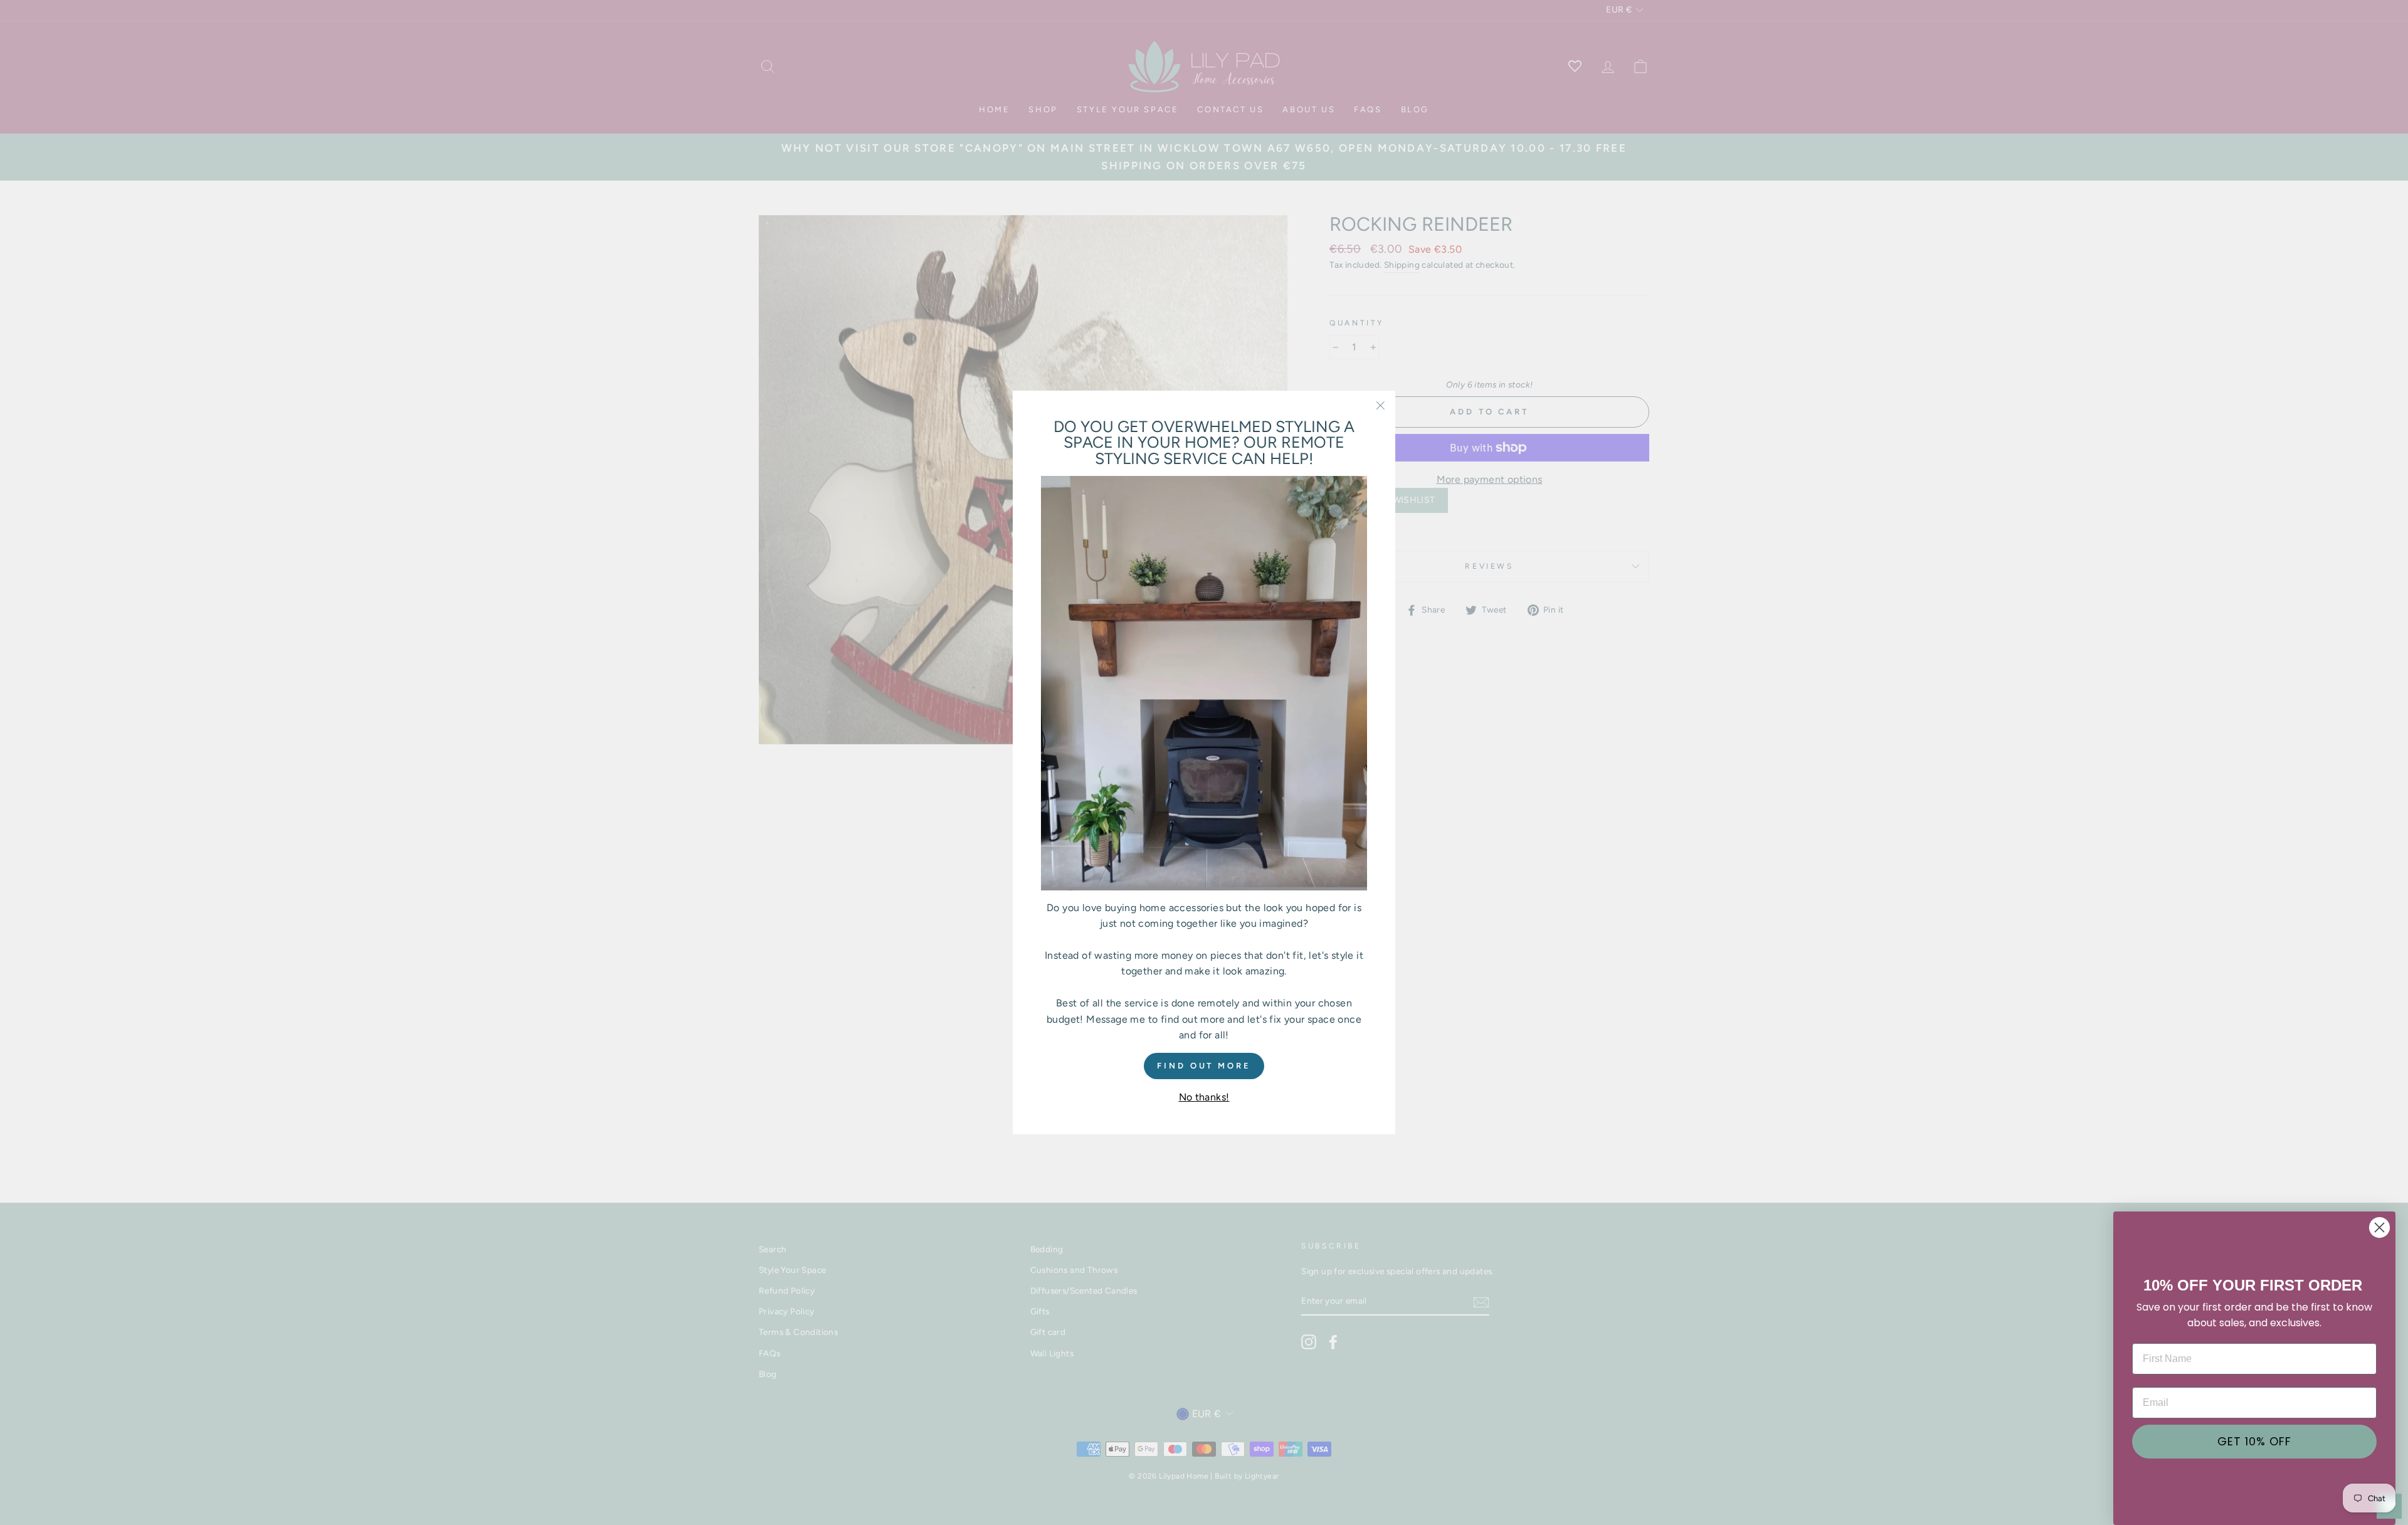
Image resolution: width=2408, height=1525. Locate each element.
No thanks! (1204, 1097)
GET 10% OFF (2254, 1441)
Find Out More (1204, 1066)
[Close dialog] (2379, 1227)
